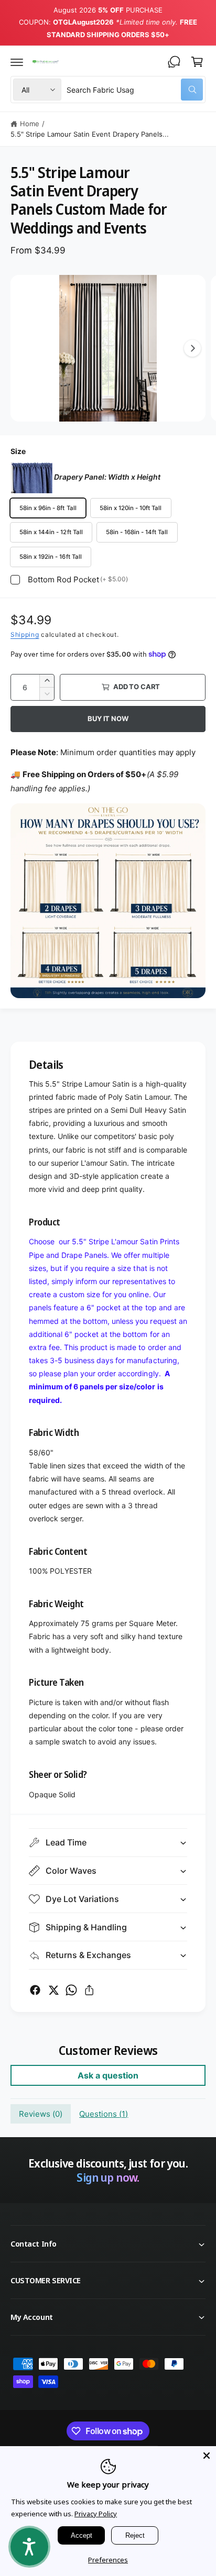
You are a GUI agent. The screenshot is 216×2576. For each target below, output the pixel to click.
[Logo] (45, 62)
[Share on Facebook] (35, 1990)
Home (30, 124)
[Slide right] (192, 348)
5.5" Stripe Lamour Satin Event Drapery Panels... (90, 134)
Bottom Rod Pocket (78, 579)
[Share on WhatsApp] (71, 1990)
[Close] (207, 2456)
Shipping (25, 634)
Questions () (104, 2114)
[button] (17, 62)
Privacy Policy (96, 2514)
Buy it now (108, 718)
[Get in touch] (174, 62)
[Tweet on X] (53, 1990)
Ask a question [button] (108, 2075)
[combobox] (135, 90)
